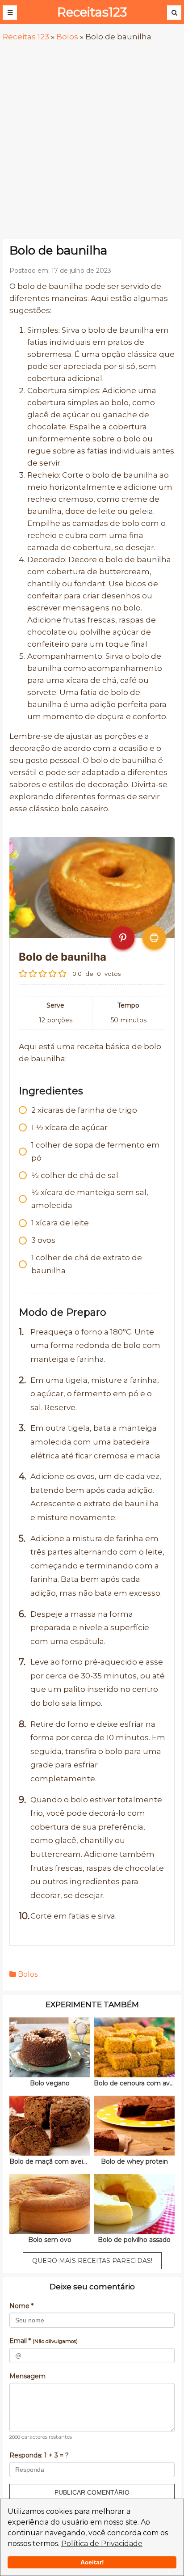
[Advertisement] (92, 141)
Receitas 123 (26, 37)
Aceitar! (92, 2562)
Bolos (67, 37)
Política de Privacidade (102, 2544)
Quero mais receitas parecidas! (92, 2261)
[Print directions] (154, 938)
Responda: (39, 2455)
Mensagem (27, 2376)
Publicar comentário (92, 2492)
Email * (44, 2341)
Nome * (21, 2306)
